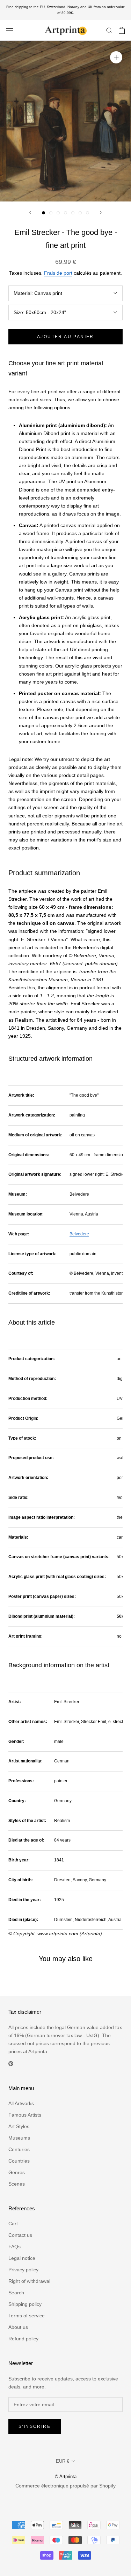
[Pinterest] (11, 2063)
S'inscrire (35, 2426)
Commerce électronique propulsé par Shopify (65, 2486)
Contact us (20, 2235)
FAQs (14, 2247)
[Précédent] (30, 212)
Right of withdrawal (29, 2281)
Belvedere (79, 1234)
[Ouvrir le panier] (122, 30)
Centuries (19, 2149)
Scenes (17, 2184)
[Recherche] (109, 30)
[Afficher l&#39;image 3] (58, 213)
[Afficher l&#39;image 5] (73, 213)
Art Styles (19, 2126)
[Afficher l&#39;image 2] (51, 213)
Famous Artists (25, 2115)
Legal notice (22, 2258)
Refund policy (23, 2339)
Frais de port (58, 273)
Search (16, 2293)
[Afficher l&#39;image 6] (80, 213)
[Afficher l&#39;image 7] (88, 213)
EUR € (63, 2461)
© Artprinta (66, 2476)
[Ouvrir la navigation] (10, 30)
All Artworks (21, 2103)
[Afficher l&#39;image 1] (43, 213)
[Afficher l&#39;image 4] (65, 213)
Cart (13, 2224)
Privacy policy (23, 2270)
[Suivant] (101, 212)
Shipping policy (25, 2304)
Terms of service (27, 2316)
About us (18, 2327)
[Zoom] (116, 57)
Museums (19, 2138)
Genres (17, 2172)
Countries (19, 2161)
